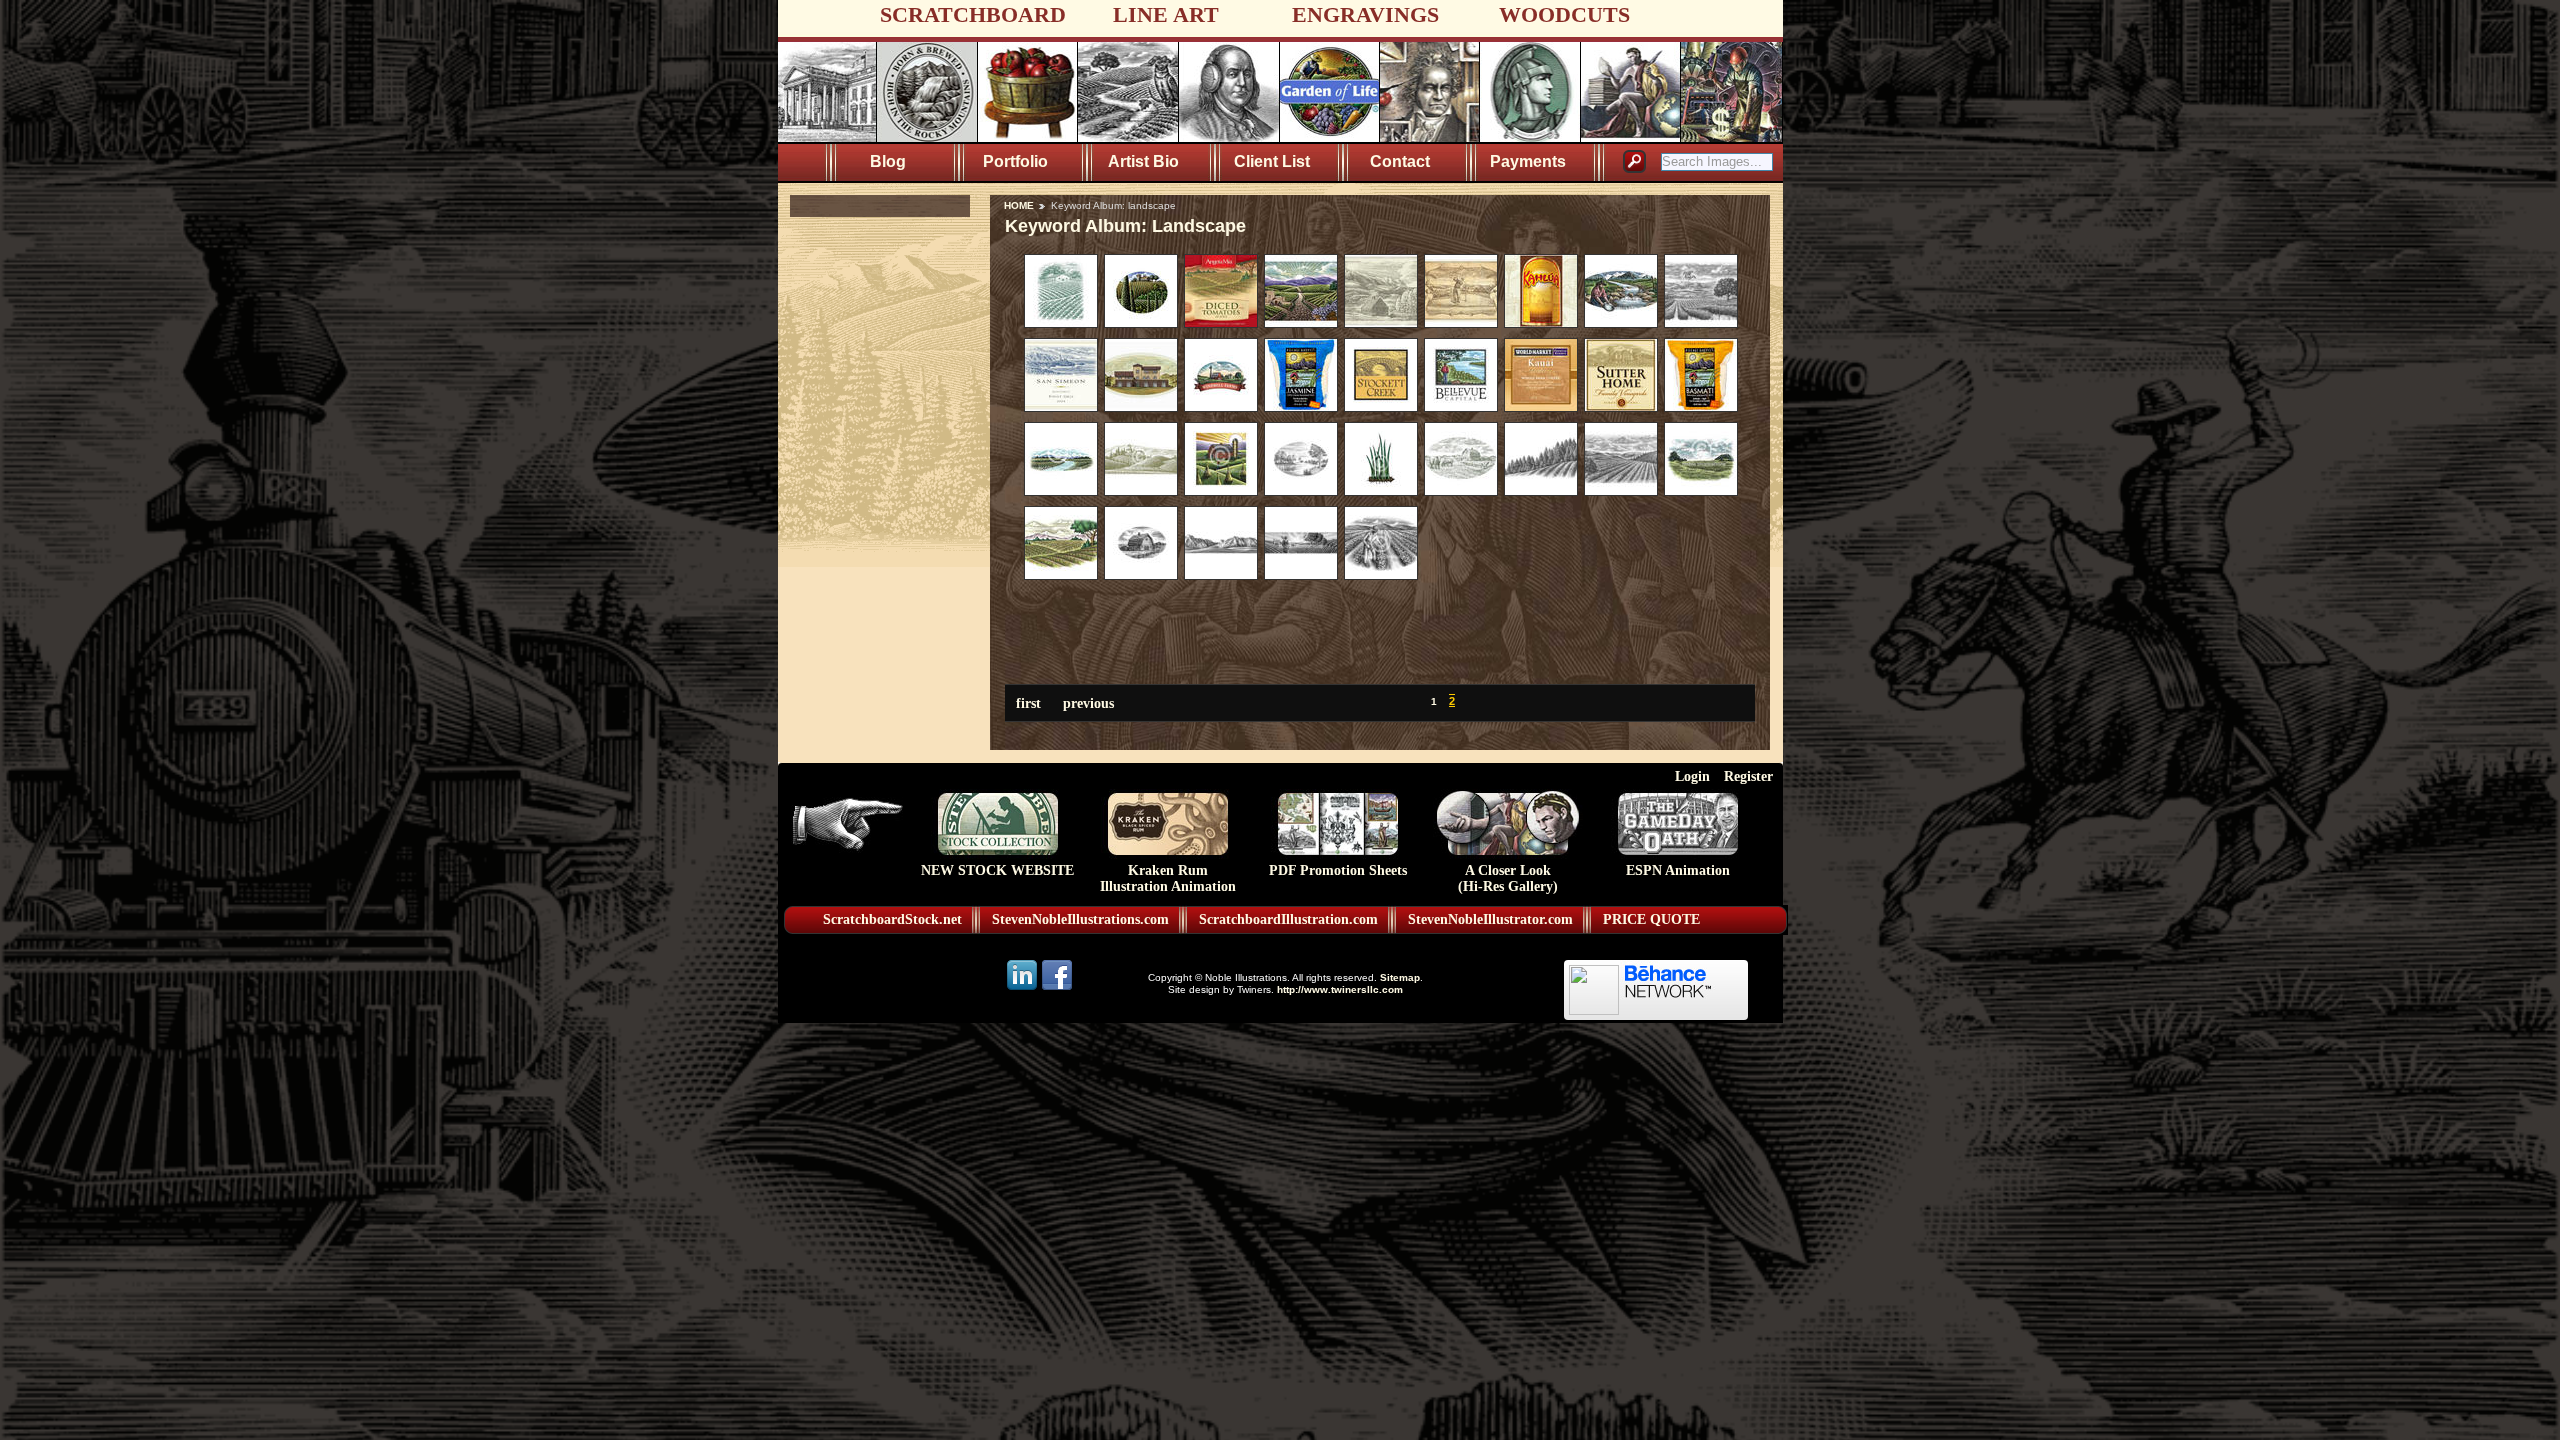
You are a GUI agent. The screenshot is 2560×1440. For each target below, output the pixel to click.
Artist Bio (1143, 161)
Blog (888, 161)
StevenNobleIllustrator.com (1490, 919)
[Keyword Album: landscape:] (1061, 323)
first (1028, 703)
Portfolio (1015, 161)
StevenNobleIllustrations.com (1080, 919)
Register (1748, 776)
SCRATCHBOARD (973, 14)
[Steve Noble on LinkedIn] (1023, 988)
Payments (1528, 161)
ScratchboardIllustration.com (1288, 919)
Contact (1400, 161)
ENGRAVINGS (1365, 14)
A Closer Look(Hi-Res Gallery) (1508, 878)
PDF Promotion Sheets (1338, 870)
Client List (1272, 161)
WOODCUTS (1564, 14)
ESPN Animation (1678, 870)
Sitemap (1400, 977)
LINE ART (1166, 14)
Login (1692, 776)
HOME (1019, 205)
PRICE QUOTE (1651, 919)
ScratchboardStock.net (892, 919)
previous (1088, 703)
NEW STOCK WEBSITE (997, 870)
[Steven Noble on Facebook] (1057, 988)
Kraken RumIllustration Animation (1168, 878)
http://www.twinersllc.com (1340, 989)
